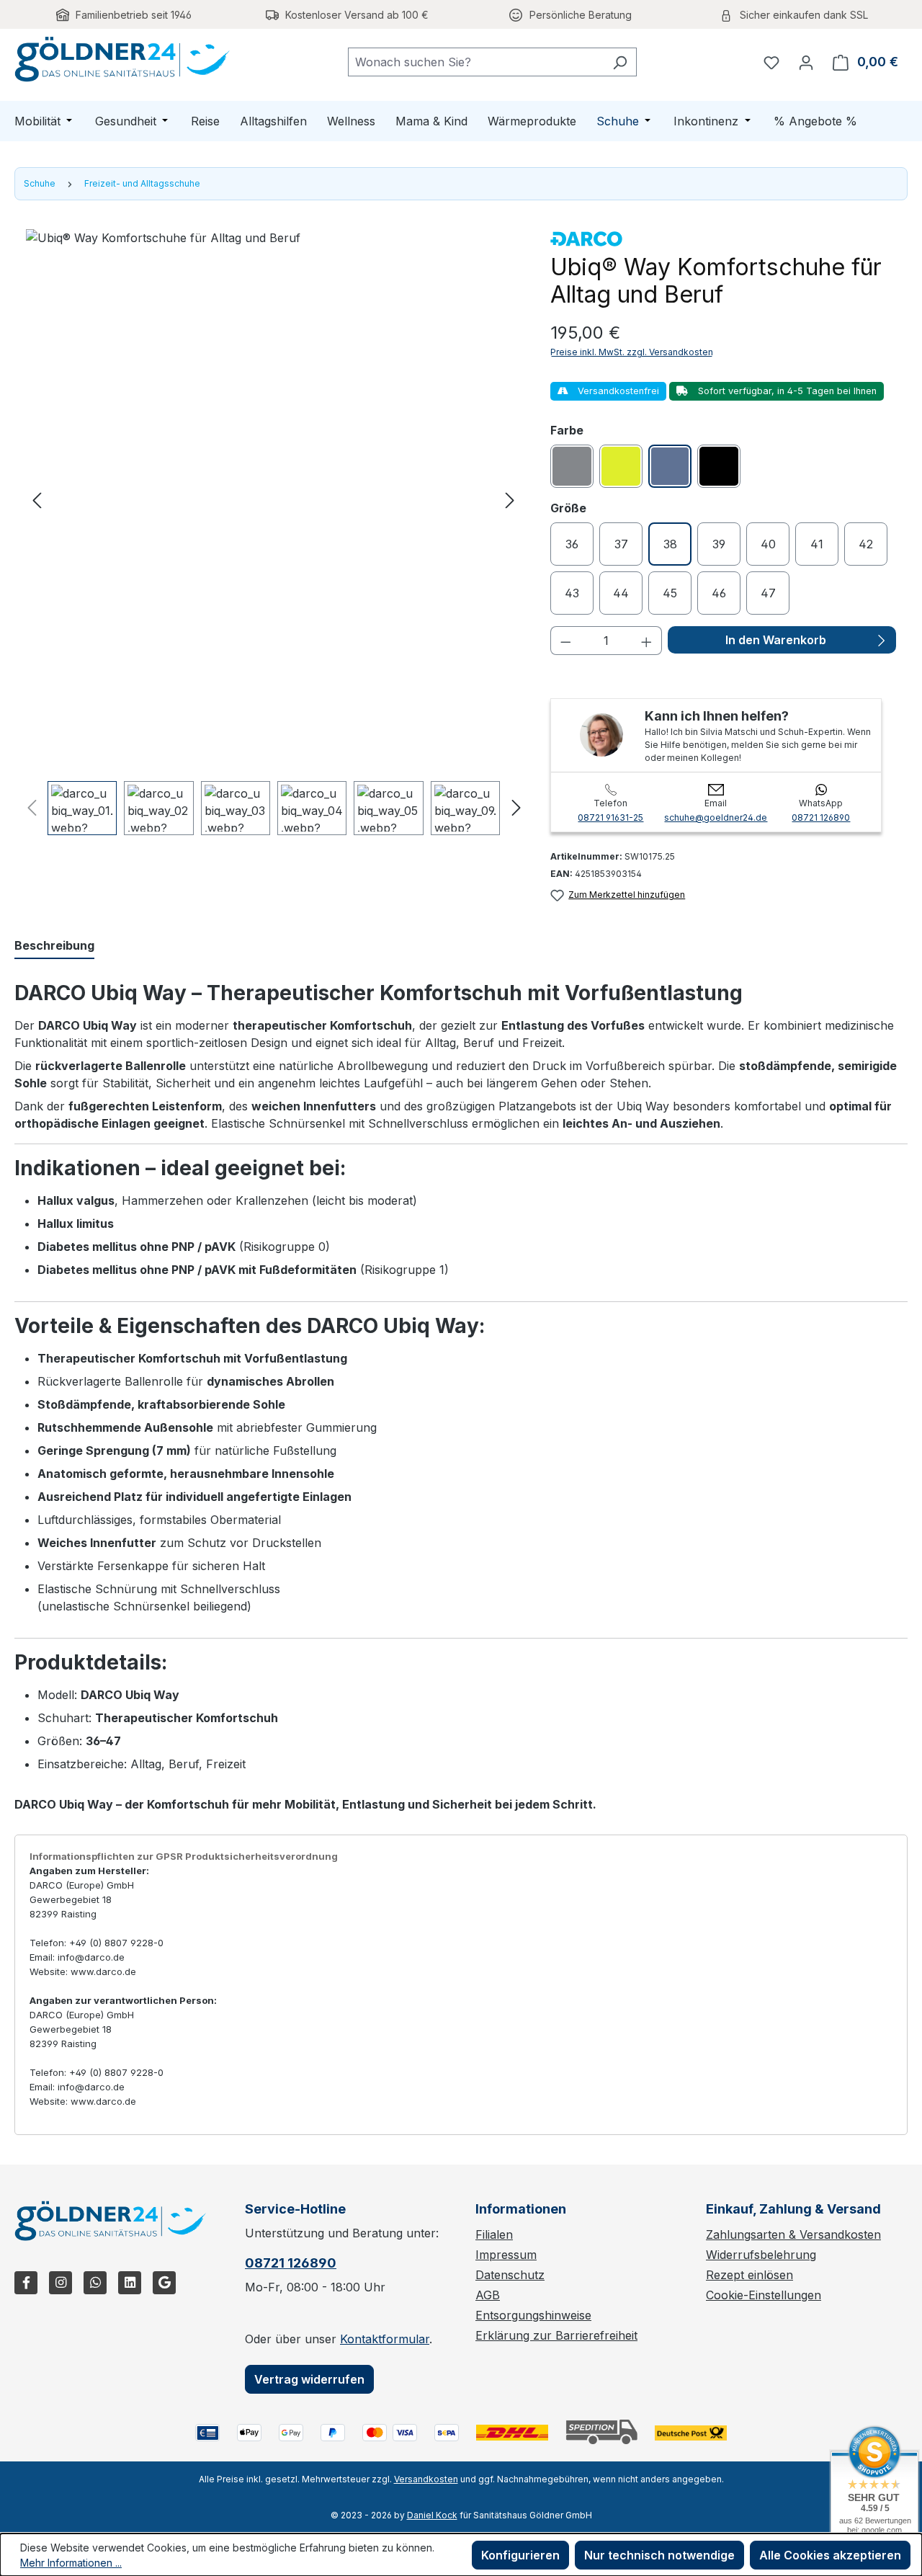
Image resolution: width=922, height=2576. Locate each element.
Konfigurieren (520, 2555)
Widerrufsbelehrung (761, 2255)
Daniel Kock (432, 2515)
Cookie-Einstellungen (764, 2295)
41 (817, 544)
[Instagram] (61, 2283)
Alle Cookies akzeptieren (830, 2555)
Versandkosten (426, 2479)
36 (572, 544)
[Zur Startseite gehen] (122, 59)
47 (768, 593)
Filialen (494, 2234)
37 (621, 544)
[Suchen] (620, 62)
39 (719, 544)
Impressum (506, 2255)
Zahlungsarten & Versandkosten (793, 2234)
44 (621, 593)
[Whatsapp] (95, 2283)
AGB (488, 2295)
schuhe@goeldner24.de (716, 817)
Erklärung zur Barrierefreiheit (556, 2335)
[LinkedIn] (130, 2283)
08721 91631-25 (610, 817)
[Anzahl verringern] (565, 641)
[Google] (164, 2283)
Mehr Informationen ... (71, 2563)
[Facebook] (26, 2283)
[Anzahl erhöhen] (647, 641)
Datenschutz (510, 2275)
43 (572, 593)
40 (768, 544)
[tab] (54, 946)
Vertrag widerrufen (309, 2379)
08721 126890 (821, 817)
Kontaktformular (385, 2339)
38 (670, 544)
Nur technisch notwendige (659, 2555)
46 (719, 593)
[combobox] (476, 62)
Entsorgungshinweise (533, 2315)
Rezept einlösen (749, 2275)
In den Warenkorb (776, 640)
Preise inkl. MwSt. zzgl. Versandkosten (632, 352)
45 (670, 593)
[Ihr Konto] (806, 62)
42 (866, 544)
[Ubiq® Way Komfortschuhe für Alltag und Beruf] (273, 499)
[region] (274, 532)
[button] (37, 499)
